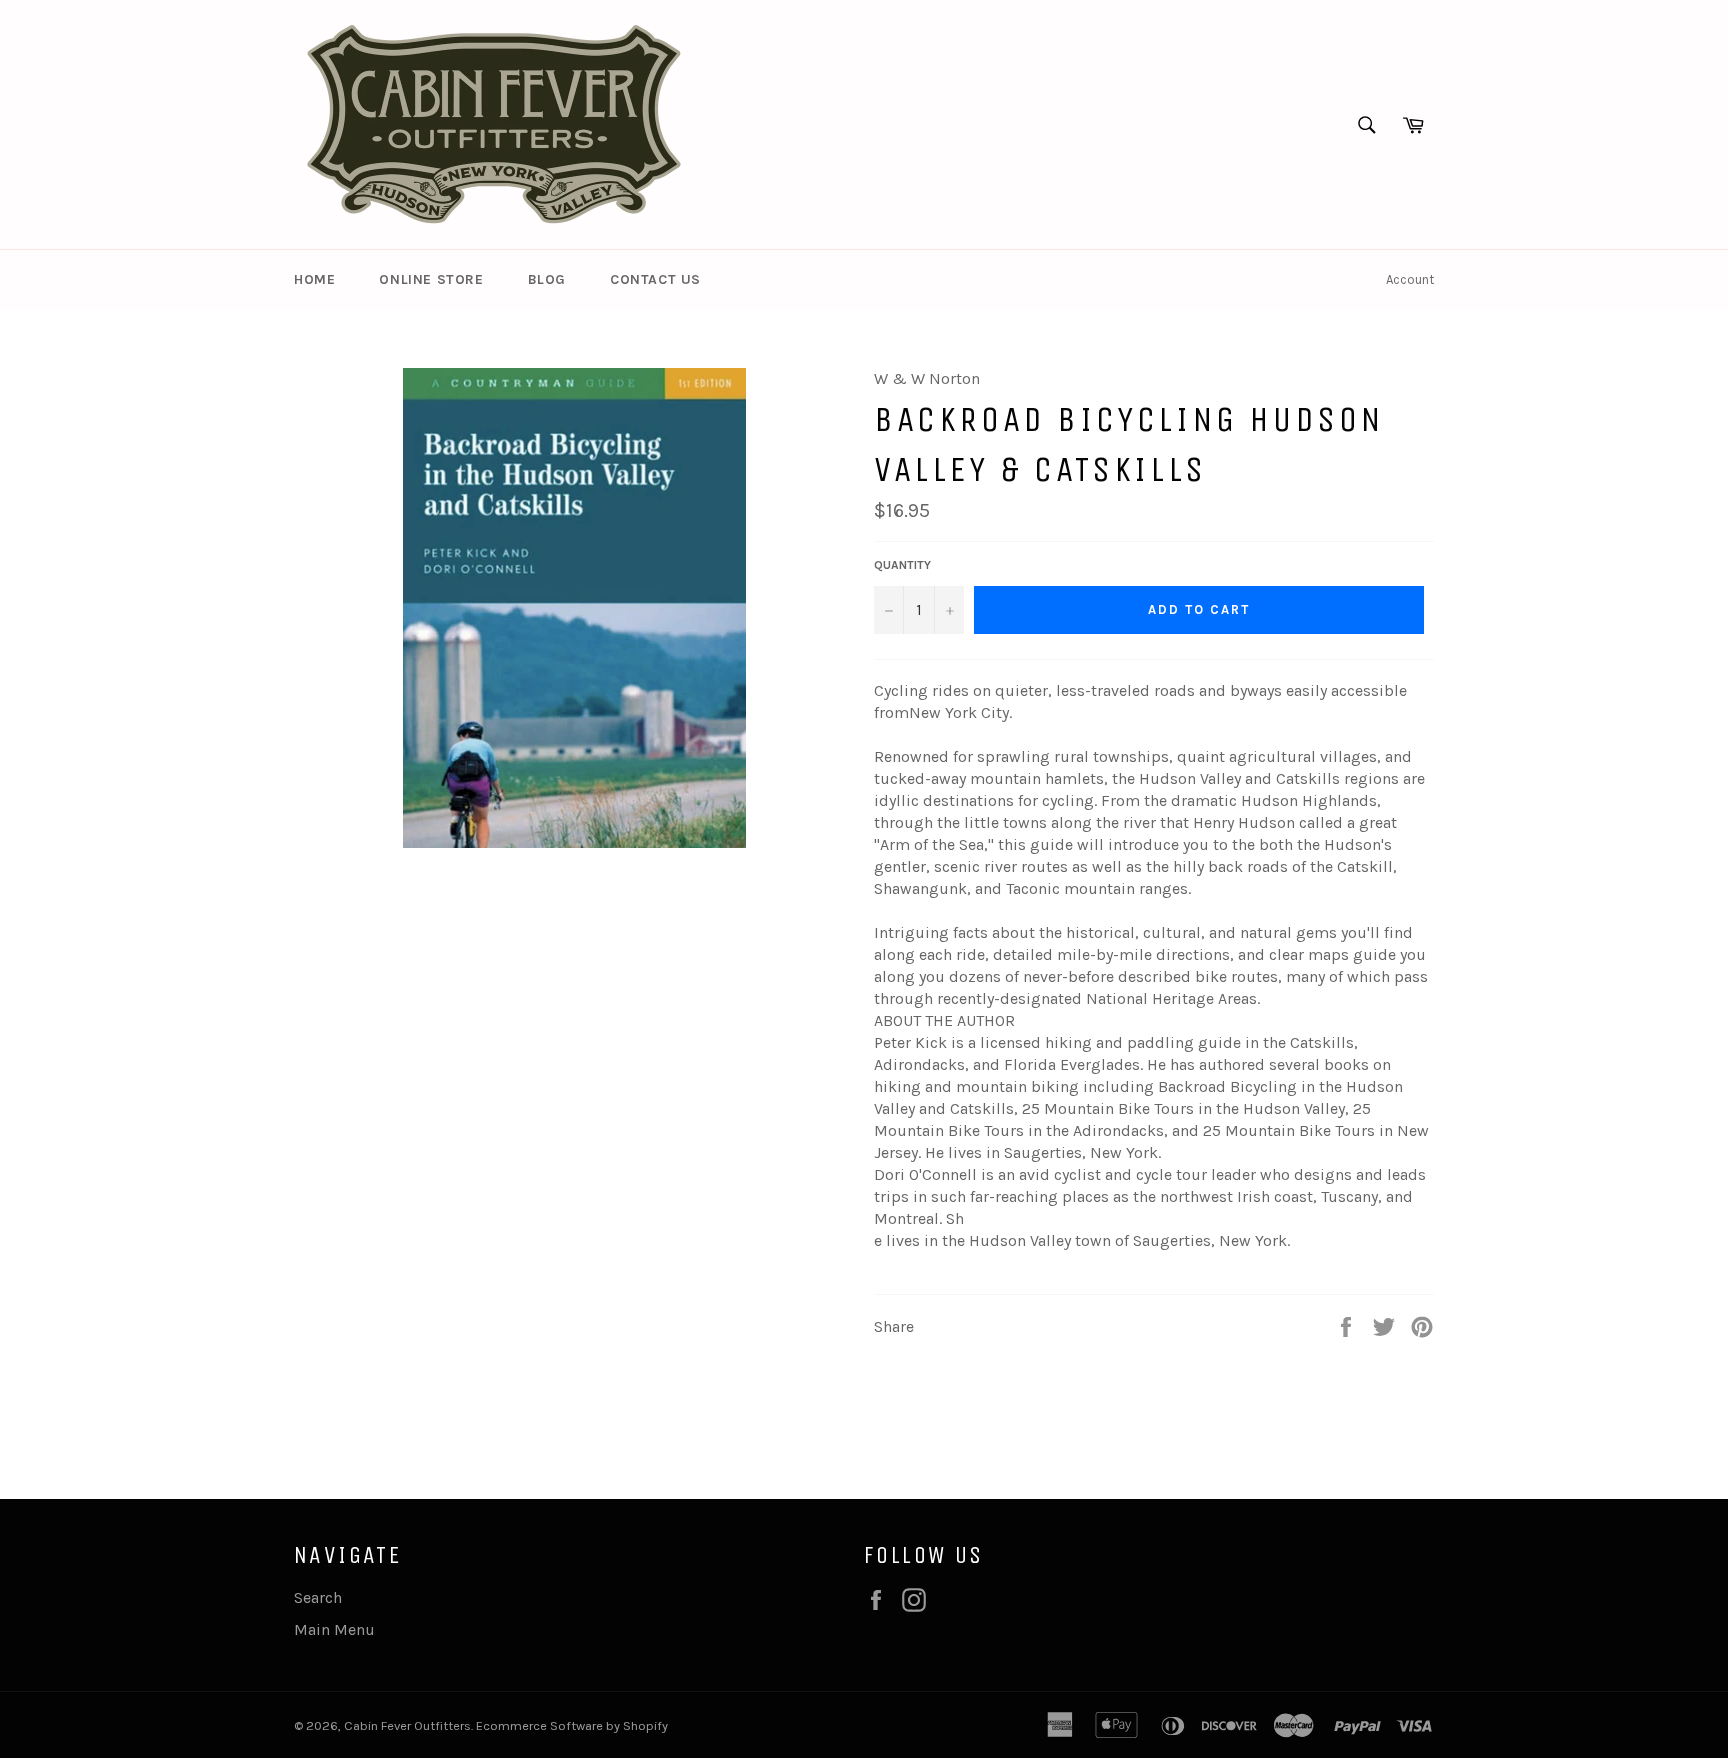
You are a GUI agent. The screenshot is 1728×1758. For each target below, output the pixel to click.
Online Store (431, 279)
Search (318, 1597)
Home (314, 279)
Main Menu (334, 1629)
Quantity (902, 565)
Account (1410, 279)
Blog (547, 279)
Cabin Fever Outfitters (407, 1725)
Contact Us (655, 279)
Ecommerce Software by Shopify (572, 1725)
